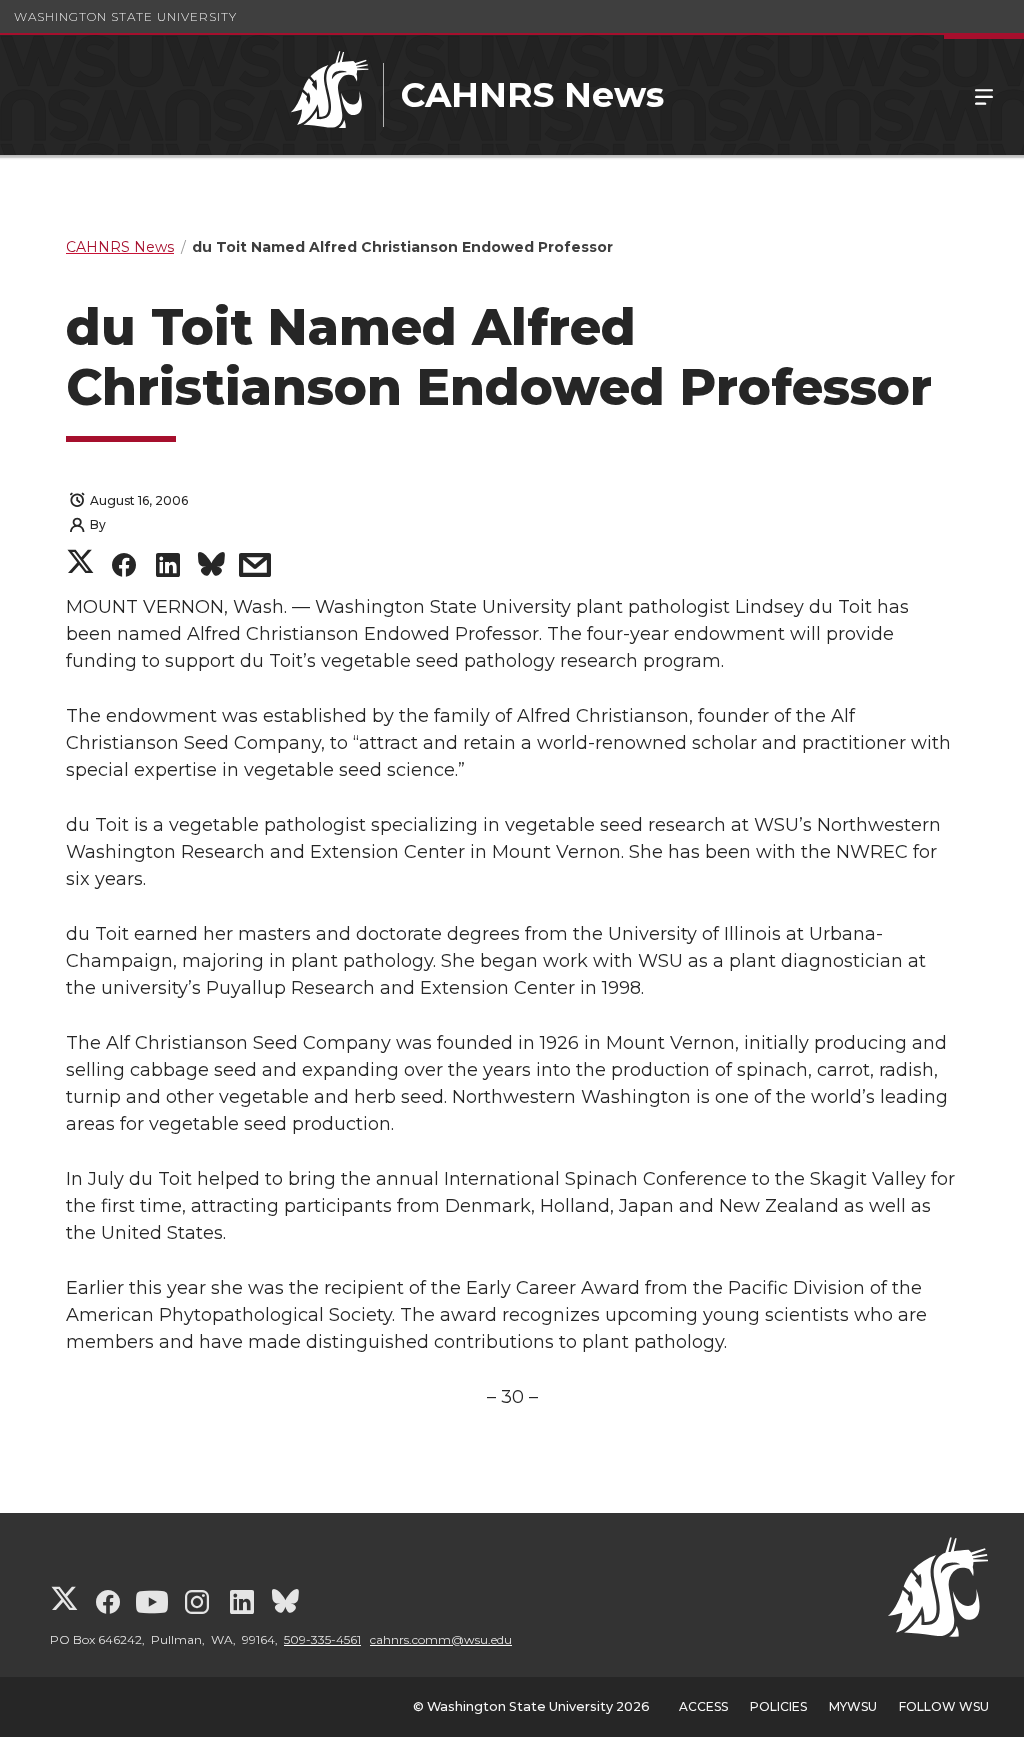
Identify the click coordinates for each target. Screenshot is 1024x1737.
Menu (984, 95)
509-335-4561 (322, 1639)
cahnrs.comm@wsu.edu (441, 1639)
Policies (778, 1706)
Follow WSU (944, 1706)
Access (703, 1706)
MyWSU (853, 1706)
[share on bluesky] (211, 567)
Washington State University (125, 16)
